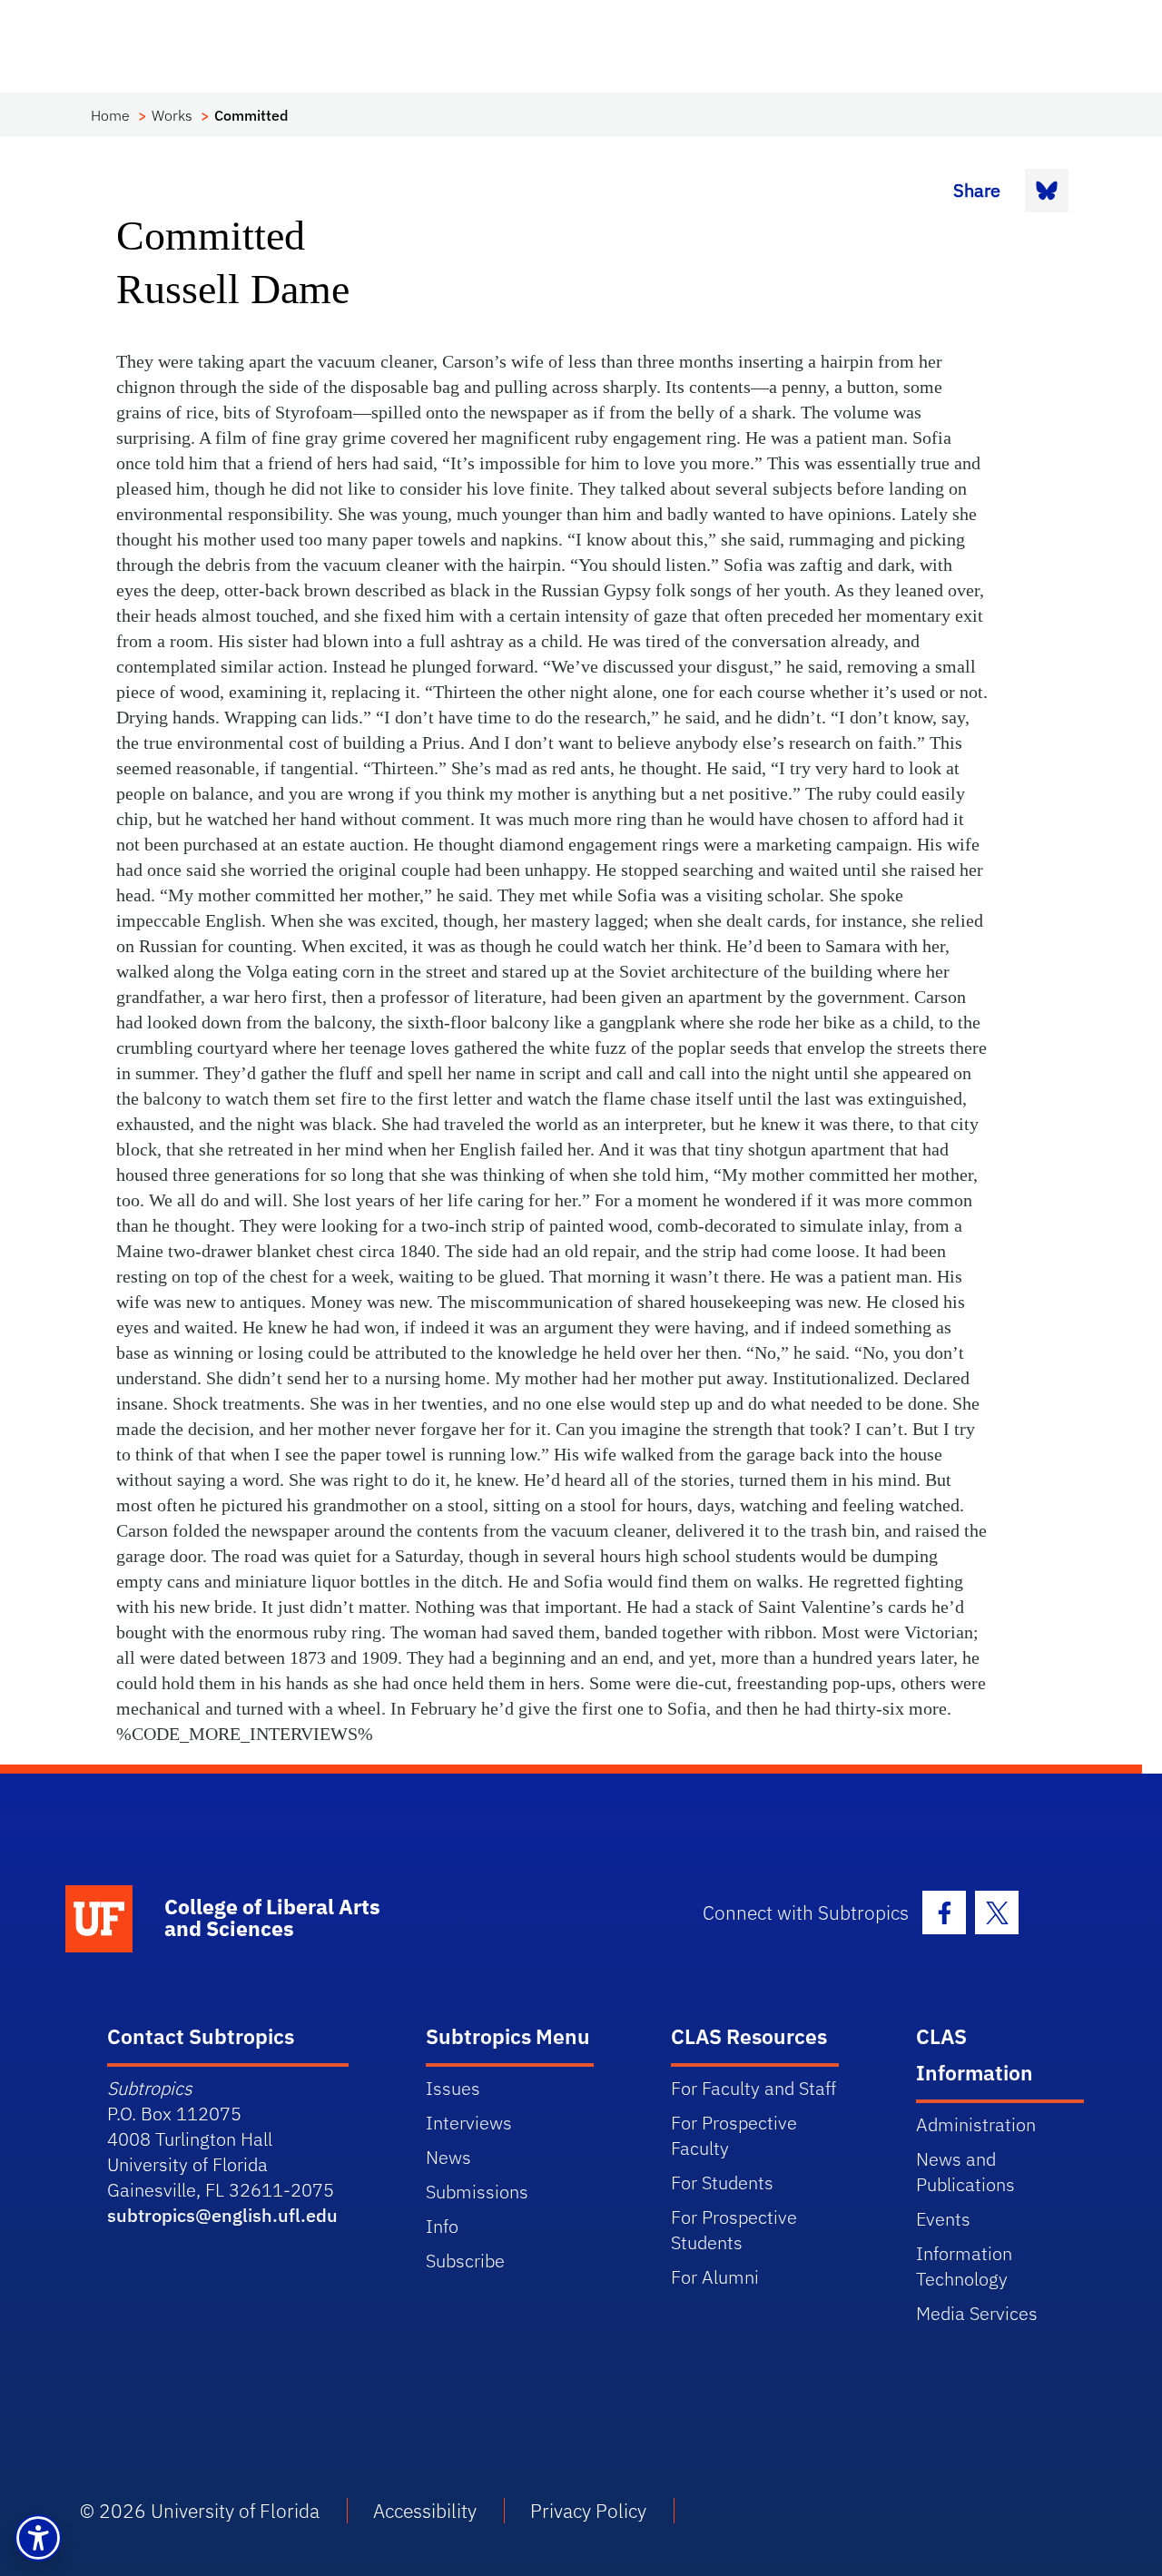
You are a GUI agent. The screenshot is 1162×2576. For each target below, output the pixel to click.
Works (172, 115)
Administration (976, 2124)
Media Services (977, 2313)
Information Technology (964, 2266)
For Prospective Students (734, 2230)
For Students (722, 2183)
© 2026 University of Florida (200, 2511)
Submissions (477, 2192)
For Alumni (715, 2277)
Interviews (469, 2123)
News (448, 2157)
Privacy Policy (588, 2511)
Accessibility (425, 2511)
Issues (453, 2088)
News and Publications (965, 2172)
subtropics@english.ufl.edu (222, 2215)
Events (943, 2219)
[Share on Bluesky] (1047, 191)
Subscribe (465, 2261)
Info (442, 2226)
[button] (38, 2538)
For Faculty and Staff (753, 2088)
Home (110, 115)
